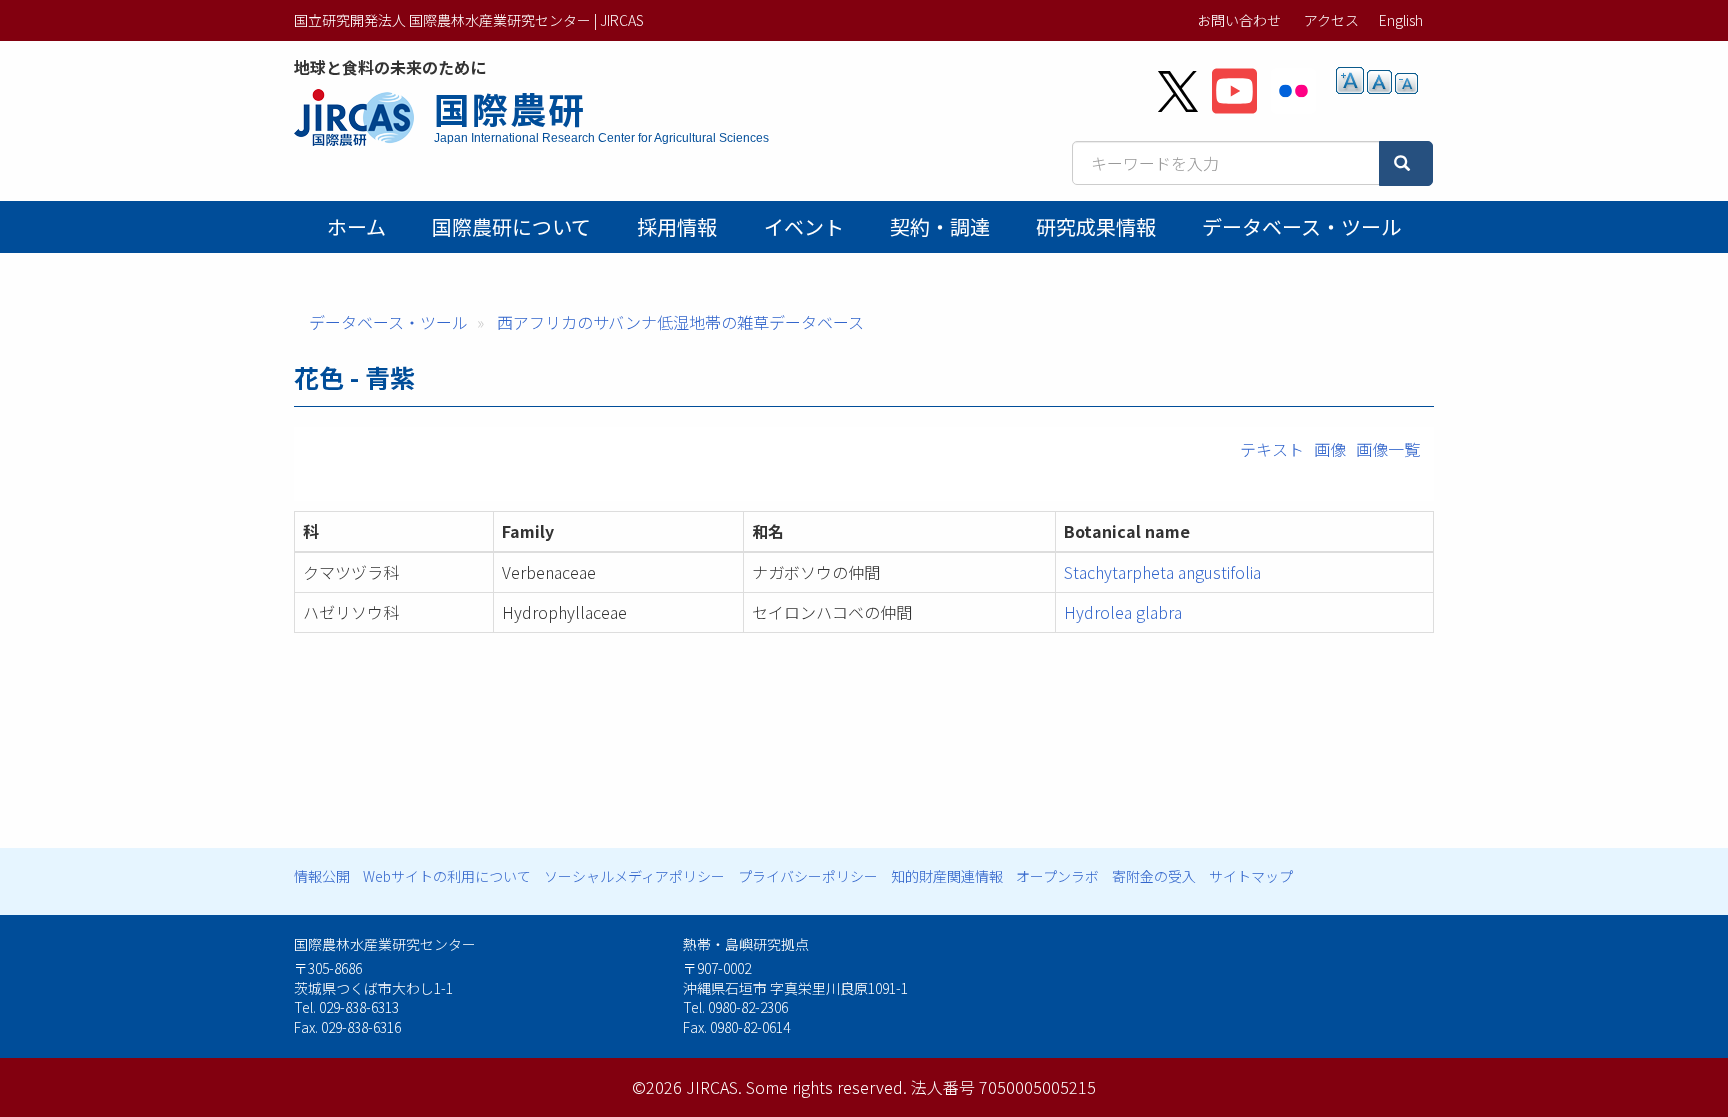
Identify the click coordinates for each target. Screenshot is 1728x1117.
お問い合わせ (1239, 20)
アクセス (1331, 20)
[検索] (1406, 163)
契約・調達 (940, 226)
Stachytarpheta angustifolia (1162, 572)
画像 (1330, 449)
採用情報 (677, 226)
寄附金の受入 (1154, 876)
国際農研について (511, 226)
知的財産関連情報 (947, 876)
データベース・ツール (1301, 226)
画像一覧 (1388, 449)
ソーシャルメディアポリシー (634, 876)
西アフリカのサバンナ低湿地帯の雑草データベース (680, 322)
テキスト (1272, 449)
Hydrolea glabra (1123, 612)
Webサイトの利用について (447, 876)
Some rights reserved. (826, 1087)
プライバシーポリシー (808, 876)
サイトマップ (1251, 876)
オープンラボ (1057, 876)
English (1401, 20)
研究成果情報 (1096, 226)
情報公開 (322, 876)
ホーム (356, 226)
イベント (804, 226)
